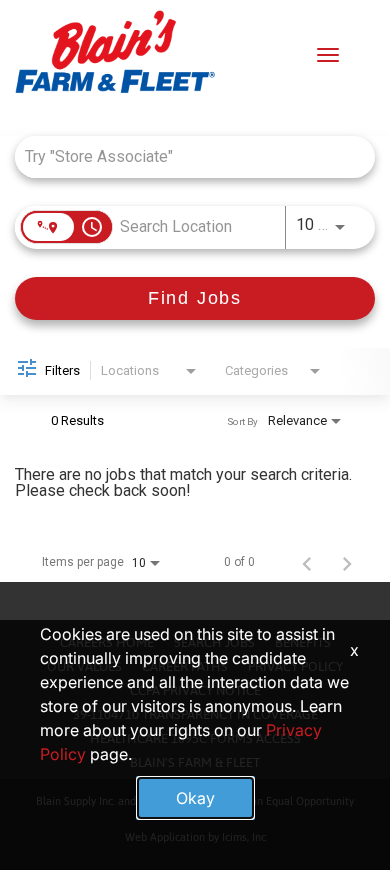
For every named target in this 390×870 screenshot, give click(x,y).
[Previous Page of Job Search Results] (307, 562)
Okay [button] (195, 798)
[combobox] (185, 156)
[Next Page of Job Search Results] (347, 562)
